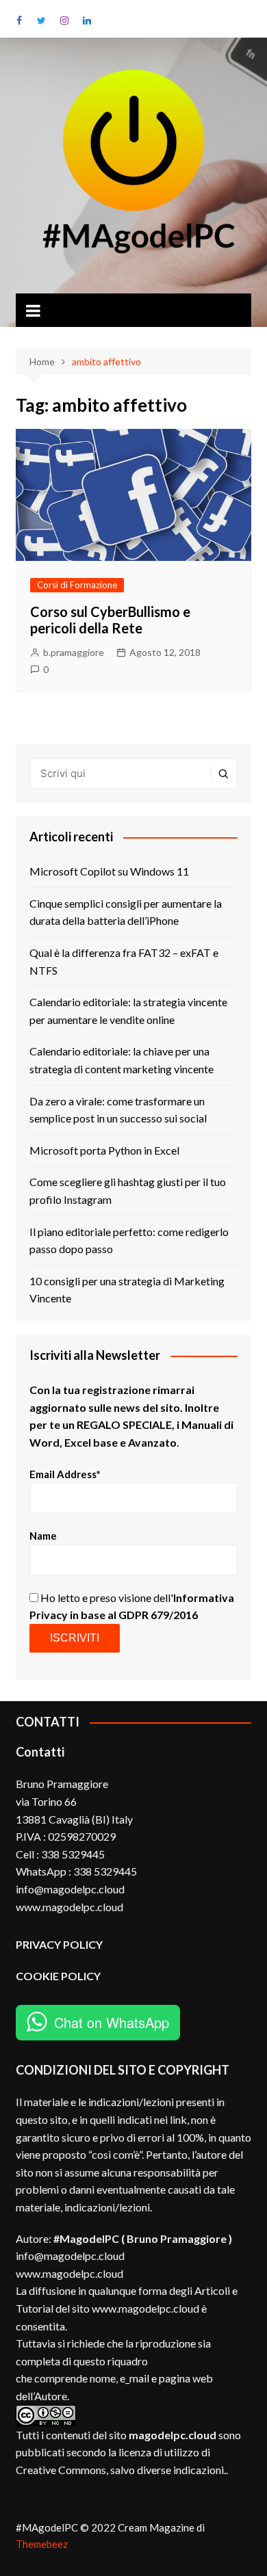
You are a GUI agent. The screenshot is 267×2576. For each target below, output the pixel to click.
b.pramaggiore (74, 652)
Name (43, 1536)
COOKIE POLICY (59, 1976)
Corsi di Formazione (77, 585)
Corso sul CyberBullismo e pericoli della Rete (110, 620)
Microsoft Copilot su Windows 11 (109, 871)
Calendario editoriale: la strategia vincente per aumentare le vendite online (128, 1011)
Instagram (64, 21)
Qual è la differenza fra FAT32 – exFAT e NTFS (124, 961)
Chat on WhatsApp (112, 2022)
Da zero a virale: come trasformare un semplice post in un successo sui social (118, 1110)
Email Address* (65, 1474)
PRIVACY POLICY (59, 1944)
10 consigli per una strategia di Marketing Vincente (127, 1290)
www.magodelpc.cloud (69, 2273)
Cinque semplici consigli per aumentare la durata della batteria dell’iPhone (126, 912)
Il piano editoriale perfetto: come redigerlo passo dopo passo (129, 1240)
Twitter (42, 21)
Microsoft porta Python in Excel (104, 1150)
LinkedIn (87, 21)
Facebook (19, 21)
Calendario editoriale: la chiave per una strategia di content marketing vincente (122, 1060)
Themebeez (42, 2544)
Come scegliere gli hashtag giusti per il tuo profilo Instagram (128, 1191)
